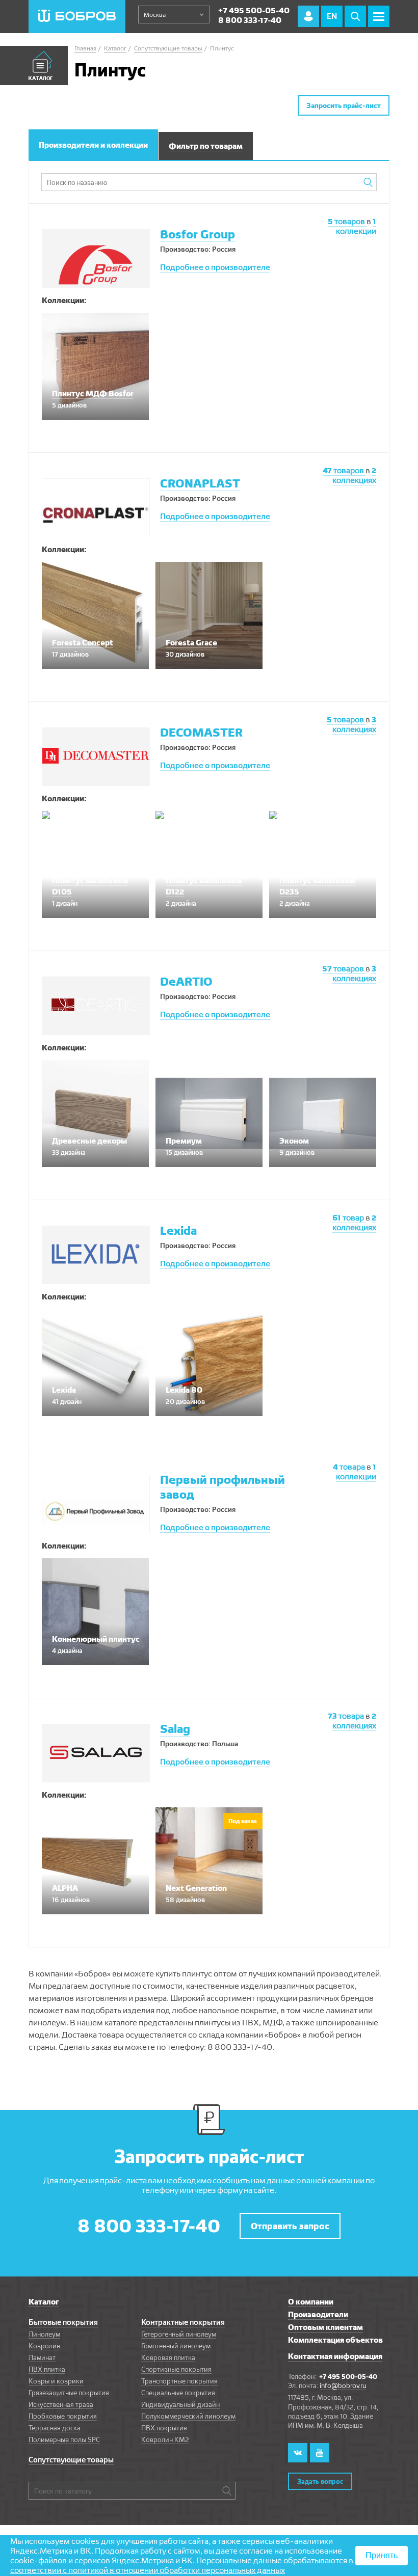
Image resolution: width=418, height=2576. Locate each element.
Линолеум (44, 2334)
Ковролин (44, 2346)
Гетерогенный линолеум (179, 2334)
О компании (311, 2302)
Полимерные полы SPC (64, 2439)
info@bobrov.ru (343, 2385)
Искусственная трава (61, 2404)
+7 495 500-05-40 (254, 10)
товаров (347, 221)
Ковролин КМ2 (165, 2439)
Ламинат (42, 2357)
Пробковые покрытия (63, 2416)
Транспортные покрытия (179, 2381)
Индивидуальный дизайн (180, 2404)
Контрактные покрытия (183, 2322)
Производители (318, 2314)
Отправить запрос (290, 2226)
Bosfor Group (198, 234)
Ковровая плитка (168, 2357)
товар (349, 1218)
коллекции (356, 226)
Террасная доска (55, 2428)
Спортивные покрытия (176, 2369)
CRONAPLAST (200, 483)
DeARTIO (186, 981)
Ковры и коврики (56, 2381)
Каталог (44, 2302)
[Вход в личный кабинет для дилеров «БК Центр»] (308, 16)
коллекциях (354, 475)
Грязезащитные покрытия (69, 2393)
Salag (175, 1729)
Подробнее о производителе (215, 267)
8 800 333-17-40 (250, 20)
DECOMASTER (201, 732)
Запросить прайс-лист (344, 105)
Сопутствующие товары (71, 2460)
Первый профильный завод (223, 1487)
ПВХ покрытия (164, 2428)
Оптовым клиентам (325, 2327)
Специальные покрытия (178, 2393)
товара (350, 1467)
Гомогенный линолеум (176, 2346)
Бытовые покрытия (63, 2322)
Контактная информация (335, 2356)
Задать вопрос (320, 2481)
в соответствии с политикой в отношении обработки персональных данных (182, 2565)
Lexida (178, 1230)
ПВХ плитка (47, 2369)
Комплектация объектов (335, 2340)
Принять (382, 2555)
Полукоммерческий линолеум (188, 2416)
